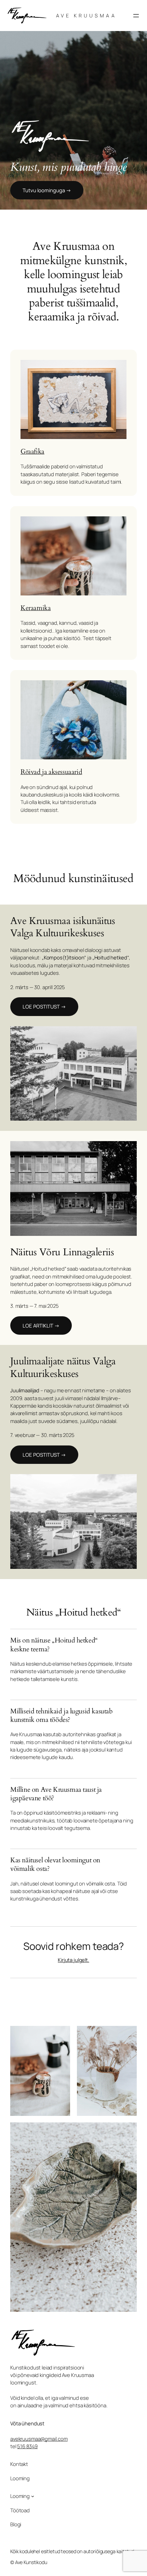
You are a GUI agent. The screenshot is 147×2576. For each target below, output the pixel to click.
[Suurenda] (128, 1035)
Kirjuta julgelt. (73, 1960)
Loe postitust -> (44, 1006)
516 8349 (27, 2446)
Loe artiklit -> (41, 1325)
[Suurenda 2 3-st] (128, 2035)
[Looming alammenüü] (33, 2496)
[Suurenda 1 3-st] (61, 2035)
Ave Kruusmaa (86, 16)
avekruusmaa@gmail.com (39, 2439)
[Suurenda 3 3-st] (128, 2131)
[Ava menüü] (136, 16)
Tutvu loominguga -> (47, 190)
